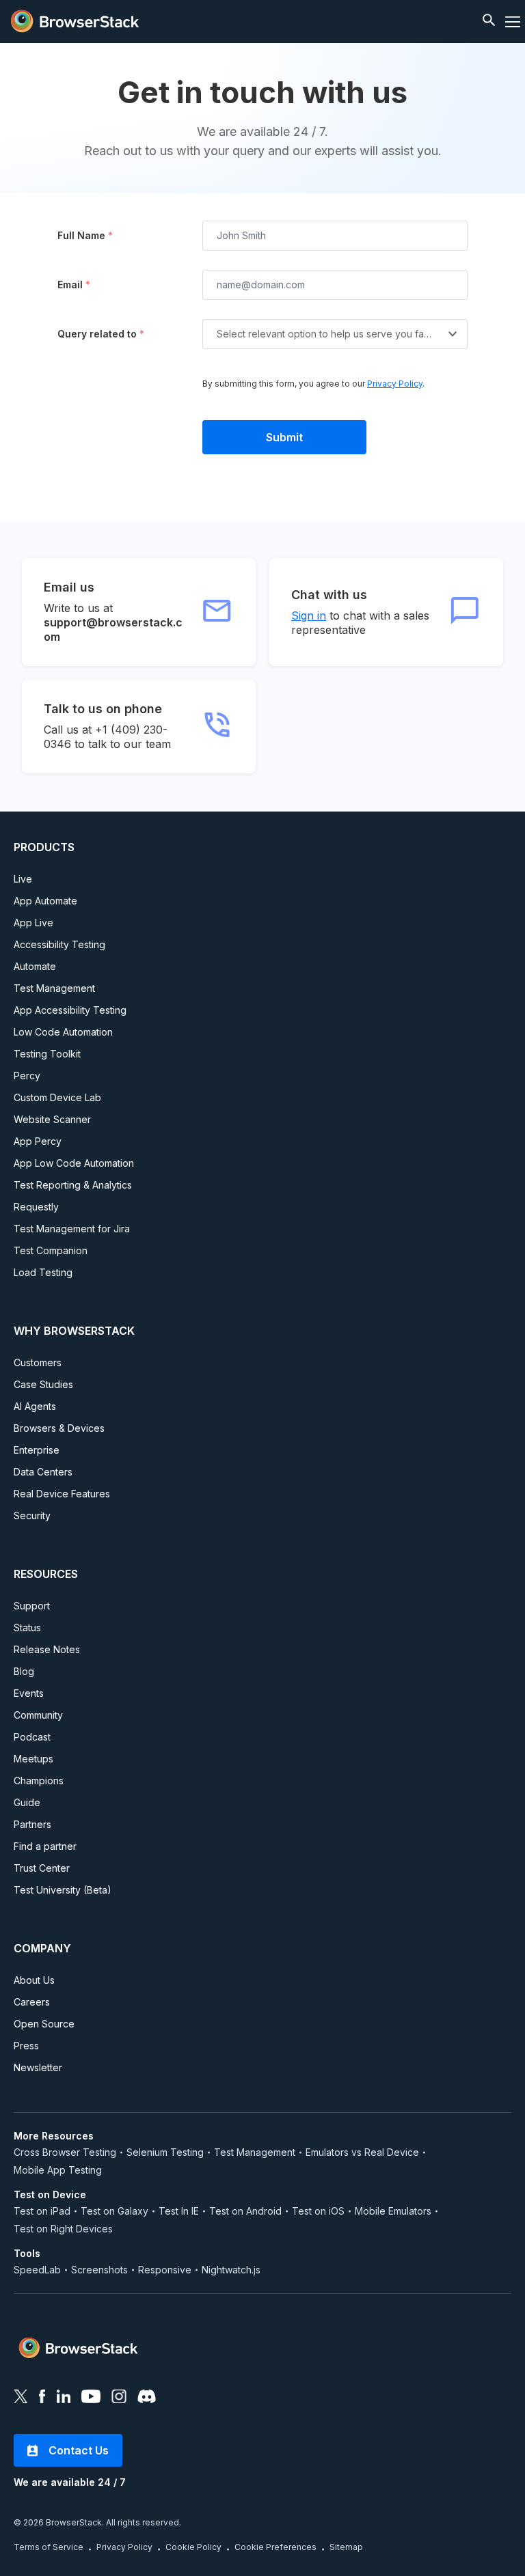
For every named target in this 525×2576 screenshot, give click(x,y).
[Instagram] (119, 2398)
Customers (38, 1362)
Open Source (44, 2024)
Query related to (101, 334)
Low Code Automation (63, 1032)
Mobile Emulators (393, 2211)
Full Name (85, 235)
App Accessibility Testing (70, 1010)
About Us (34, 1980)
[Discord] (147, 2398)
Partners (32, 1824)
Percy (27, 1076)
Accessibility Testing (59, 944)
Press (26, 2046)
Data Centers (43, 1472)
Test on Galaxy (115, 2211)
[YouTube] (91, 2398)
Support (32, 1606)
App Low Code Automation (74, 1163)
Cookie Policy (193, 2547)
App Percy (38, 1141)
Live (23, 879)
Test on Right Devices (63, 2229)
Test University (63, 1890)
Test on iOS (318, 2211)
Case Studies (43, 1384)
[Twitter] (21, 2398)
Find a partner (45, 1846)
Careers (32, 2002)
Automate (35, 966)
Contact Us (79, 2450)
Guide (27, 1802)
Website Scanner (52, 1119)
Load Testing (43, 1272)
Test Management (54, 988)
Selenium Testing (165, 2152)
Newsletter (38, 2067)
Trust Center (42, 1868)
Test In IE (179, 2211)
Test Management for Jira (72, 1229)
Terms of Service (49, 2547)
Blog (24, 1671)
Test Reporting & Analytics (73, 1185)
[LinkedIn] (64, 2398)
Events (29, 1693)
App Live (33, 923)
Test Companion (51, 1250)
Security (32, 1515)
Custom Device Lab (57, 1097)
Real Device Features (62, 1494)
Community (38, 1715)
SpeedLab (37, 2270)
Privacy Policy (395, 384)
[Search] (490, 22)
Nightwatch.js (231, 2270)
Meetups (33, 1759)
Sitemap (346, 2547)
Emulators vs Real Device (362, 2152)
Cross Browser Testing (65, 2152)
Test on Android (245, 2211)
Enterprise (37, 1450)
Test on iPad (42, 2211)
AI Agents (35, 1406)
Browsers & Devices (59, 1428)
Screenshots (99, 2270)
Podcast (32, 1737)
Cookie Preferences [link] (275, 2547)
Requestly (36, 1207)
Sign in (309, 615)
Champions (39, 1781)
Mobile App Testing (58, 2170)
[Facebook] (42, 2398)
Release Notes (47, 1649)
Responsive (165, 2270)
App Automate (45, 901)
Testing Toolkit (47, 1054)
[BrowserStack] (75, 22)
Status (27, 1628)
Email (74, 285)
